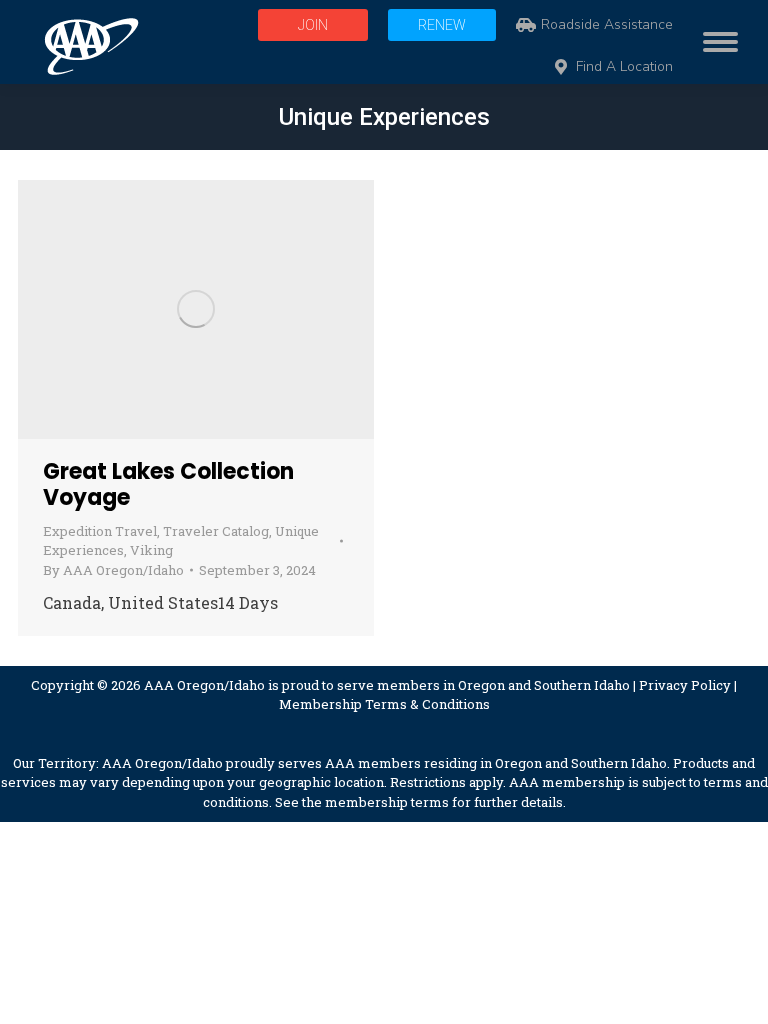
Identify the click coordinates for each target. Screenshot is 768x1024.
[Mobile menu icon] (715, 42)
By (113, 570)
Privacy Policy (685, 685)
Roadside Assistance (607, 25)
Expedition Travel (100, 531)
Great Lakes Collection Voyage (168, 484)
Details (250, 309)
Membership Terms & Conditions (384, 704)
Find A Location (624, 67)
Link (142, 309)
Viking (151, 550)
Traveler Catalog (216, 531)
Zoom (196, 309)
